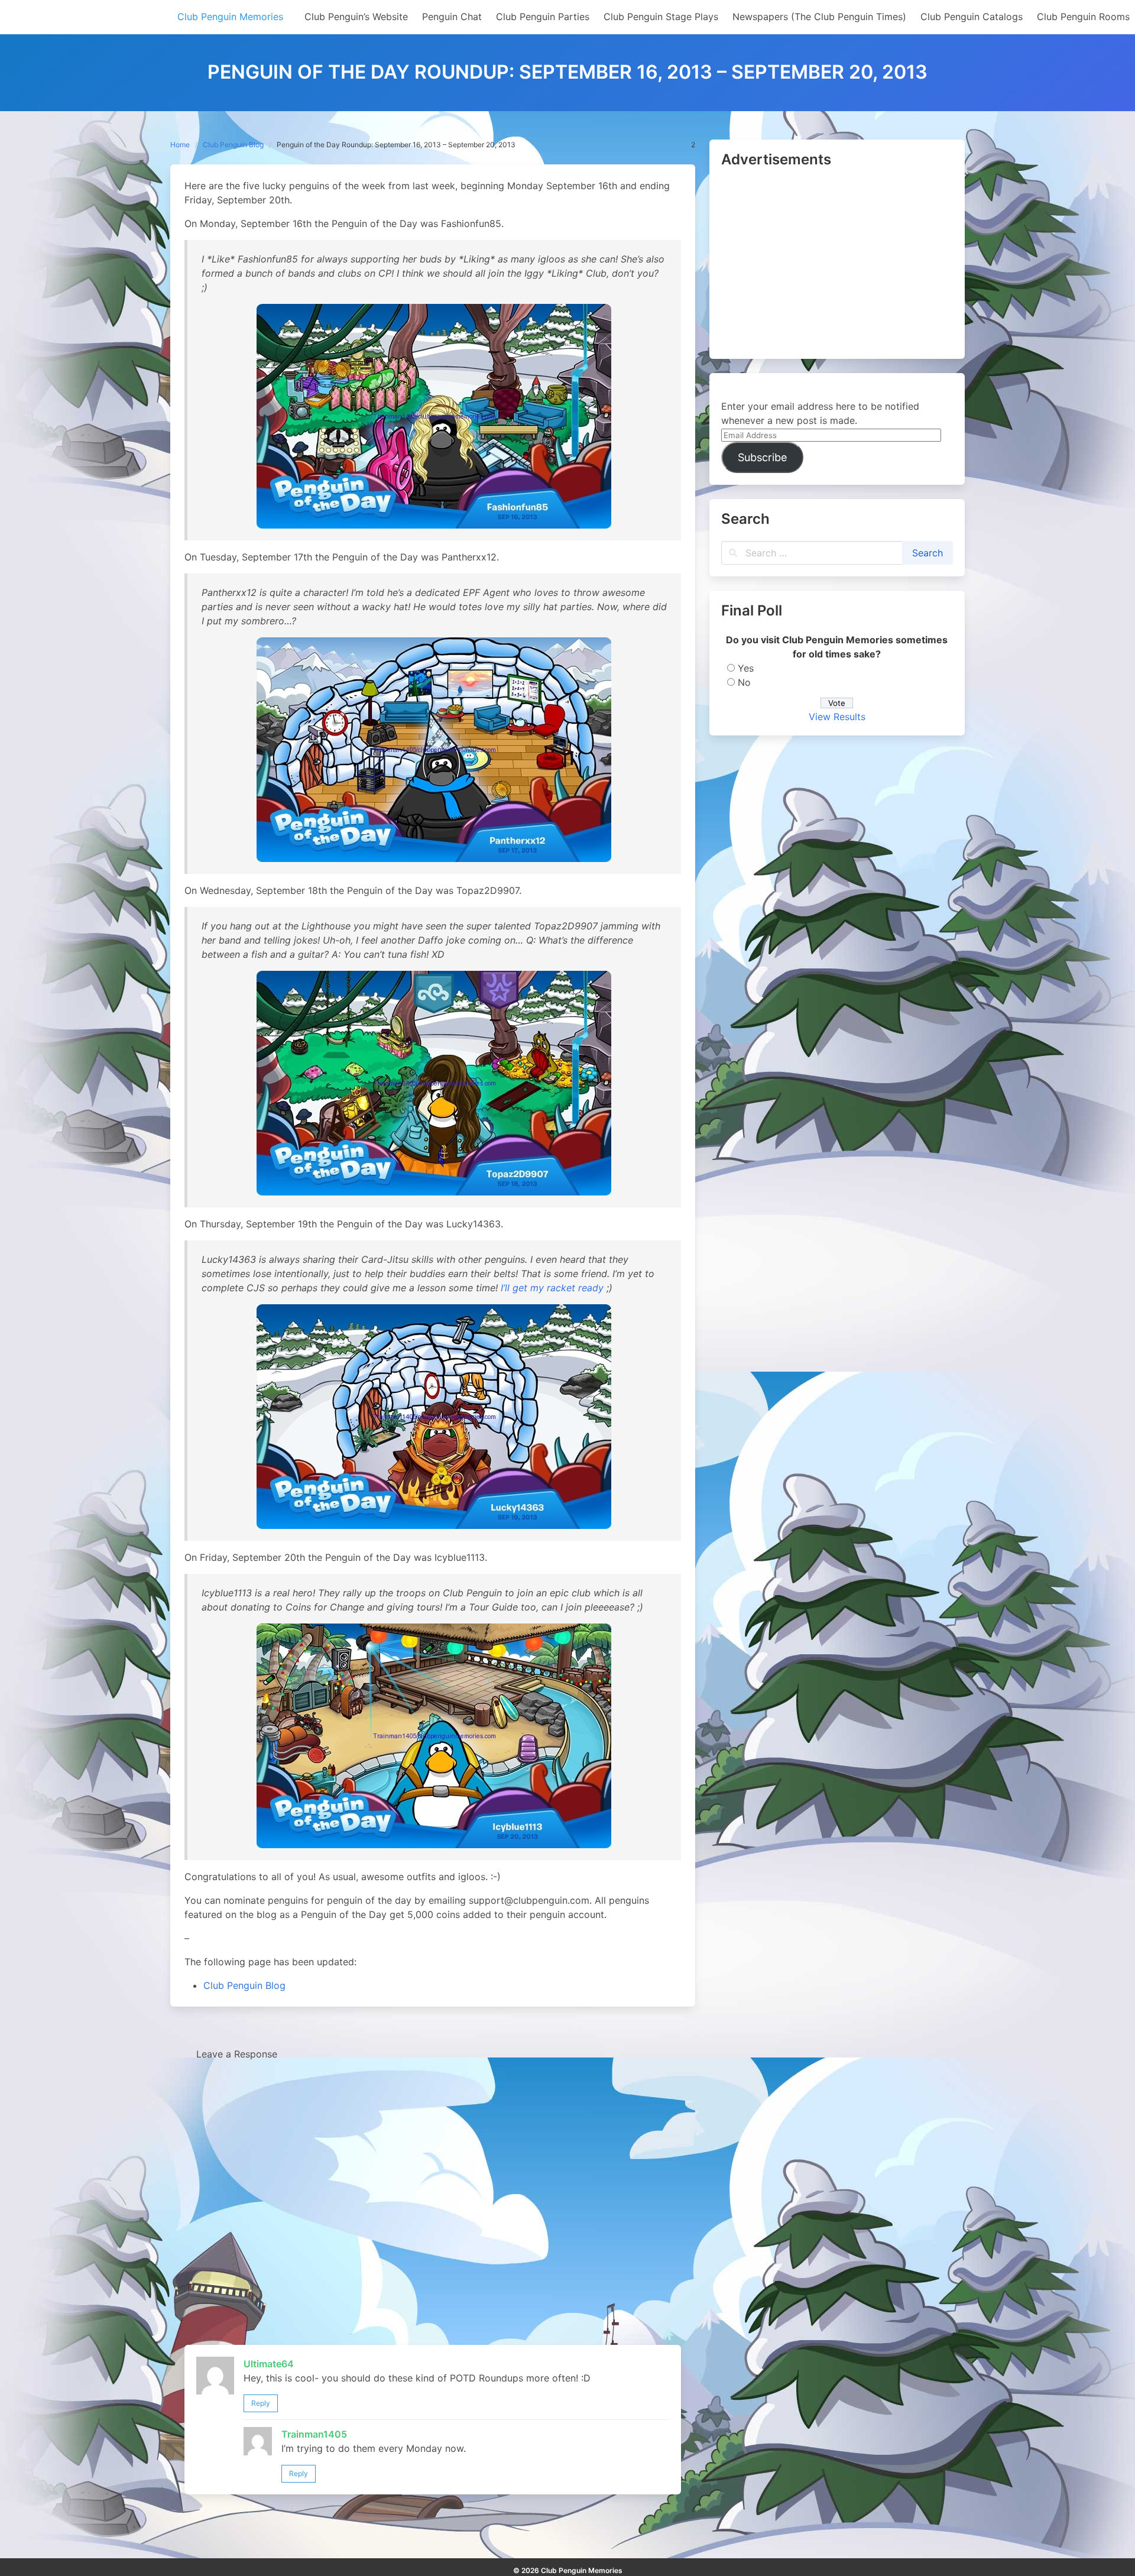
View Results (837, 717)
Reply (261, 2403)
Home (180, 145)
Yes (746, 668)
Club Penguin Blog (233, 145)
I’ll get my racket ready (552, 1288)
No (744, 682)
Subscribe (762, 457)
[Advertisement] (837, 264)
